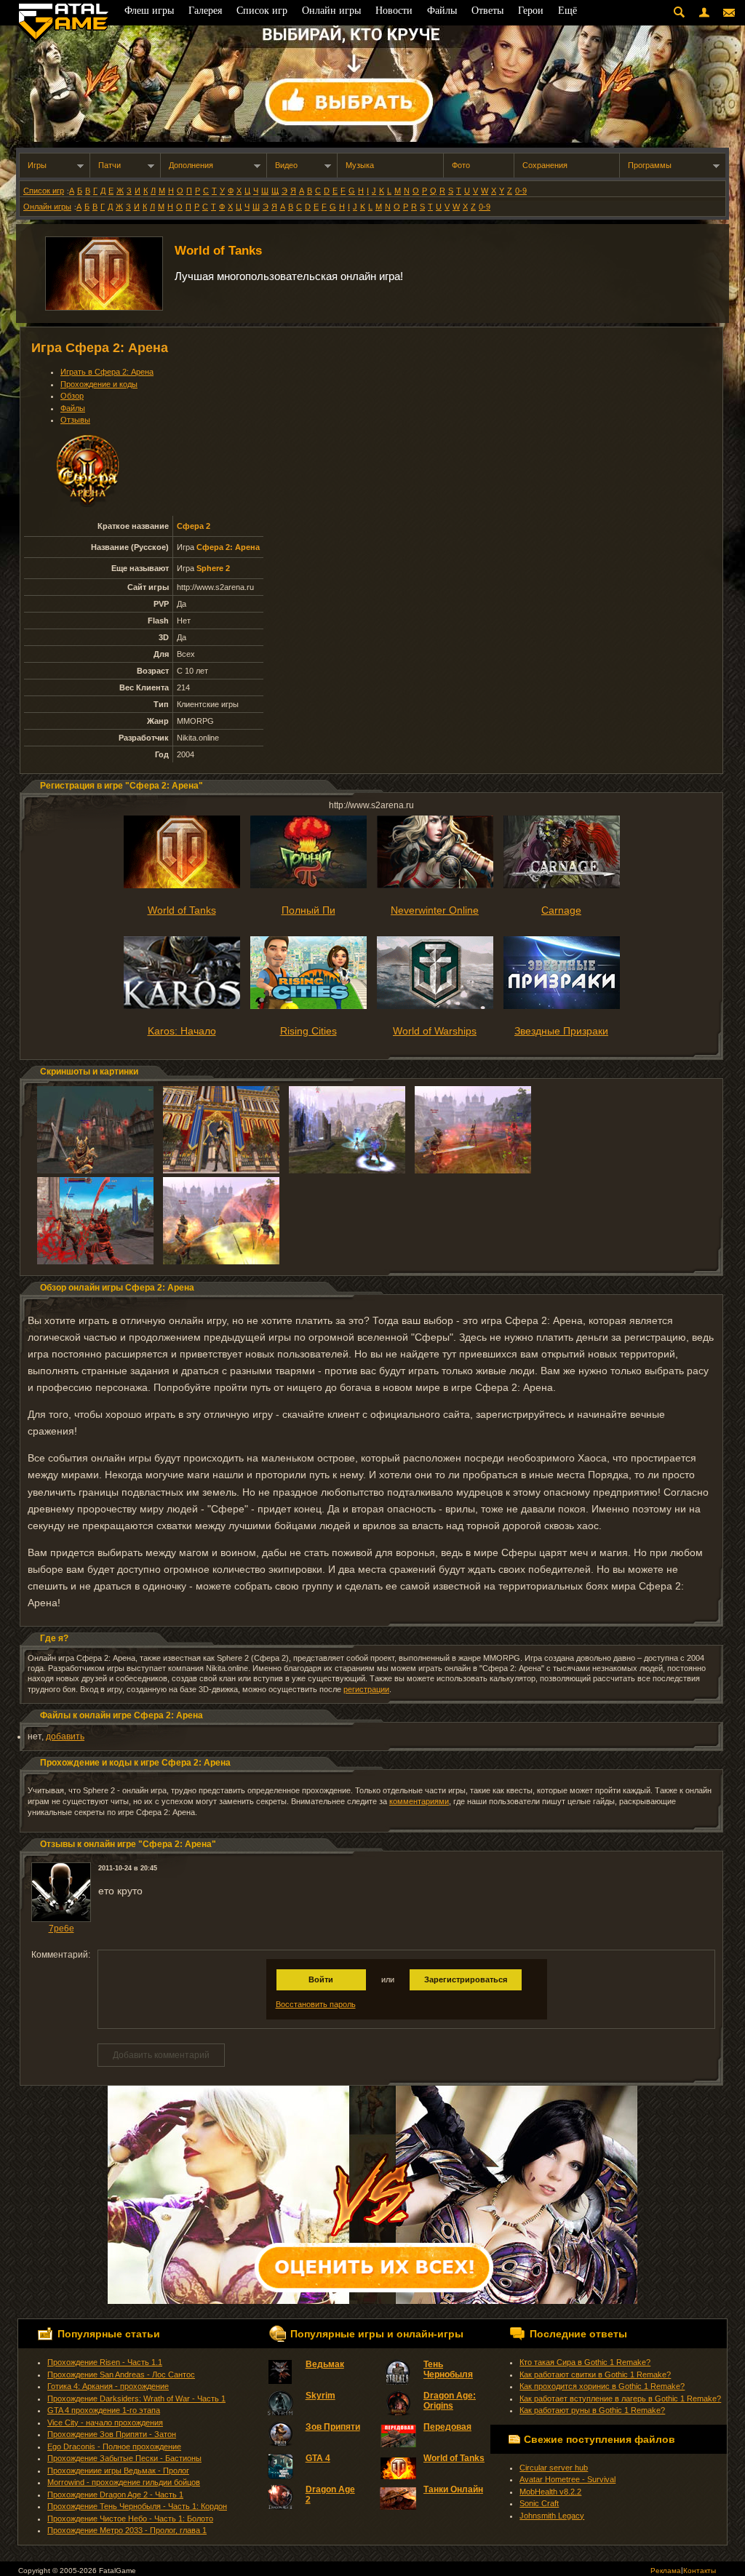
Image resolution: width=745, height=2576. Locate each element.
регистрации (366, 1689)
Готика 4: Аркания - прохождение (108, 2386)
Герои (531, 11)
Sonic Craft (539, 2503)
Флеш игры (149, 11)
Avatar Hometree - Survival (567, 2479)
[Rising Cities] (308, 1006)
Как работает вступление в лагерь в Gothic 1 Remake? (620, 2398)
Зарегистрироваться (466, 1979)
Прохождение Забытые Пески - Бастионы (124, 2458)
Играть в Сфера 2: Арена (107, 372)
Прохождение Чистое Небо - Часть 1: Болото (130, 2519)
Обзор (72, 396)
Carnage (561, 910)
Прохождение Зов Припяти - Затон (112, 2434)
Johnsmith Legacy (552, 2516)
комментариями (419, 1801)
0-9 (521, 191)
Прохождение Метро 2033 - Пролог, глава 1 (127, 2530)
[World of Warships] (435, 1006)
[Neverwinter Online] (435, 885)
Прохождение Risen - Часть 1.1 (105, 2362)
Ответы (487, 11)
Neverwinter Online (435, 910)
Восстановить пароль (316, 2004)
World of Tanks (218, 251)
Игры (37, 165)
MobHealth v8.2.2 (550, 2492)
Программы (650, 165)
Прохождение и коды (99, 384)
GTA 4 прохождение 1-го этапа (104, 2410)
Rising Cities (308, 1031)
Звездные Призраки (561, 1031)
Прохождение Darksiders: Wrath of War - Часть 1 (136, 2398)
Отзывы (75, 420)
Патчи (109, 165)
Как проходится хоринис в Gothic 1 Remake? (602, 2386)
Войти (321, 1979)
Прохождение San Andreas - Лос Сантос (121, 2374)
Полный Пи (308, 910)
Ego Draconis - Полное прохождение (114, 2447)
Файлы (73, 408)
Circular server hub (554, 2468)
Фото (461, 165)
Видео (286, 165)
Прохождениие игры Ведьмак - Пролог (118, 2471)
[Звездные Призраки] (562, 1006)
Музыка (360, 165)
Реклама (666, 2571)
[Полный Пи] (308, 885)
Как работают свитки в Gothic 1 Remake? (595, 2374)
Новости (394, 11)
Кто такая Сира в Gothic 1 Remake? (585, 2362)
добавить (65, 1736)
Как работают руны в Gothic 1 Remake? (592, 2410)
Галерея (205, 11)
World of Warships (435, 1031)
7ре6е (61, 1929)
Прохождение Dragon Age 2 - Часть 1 (115, 2495)
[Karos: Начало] (182, 1006)
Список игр (44, 191)
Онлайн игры (47, 207)
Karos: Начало (182, 1031)
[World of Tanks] (182, 885)
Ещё (567, 11)
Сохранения (545, 165)
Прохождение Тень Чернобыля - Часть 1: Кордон (137, 2506)
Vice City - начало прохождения (105, 2423)
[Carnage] (562, 885)
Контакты (700, 2571)
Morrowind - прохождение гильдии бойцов (124, 2482)
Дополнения (191, 165)
